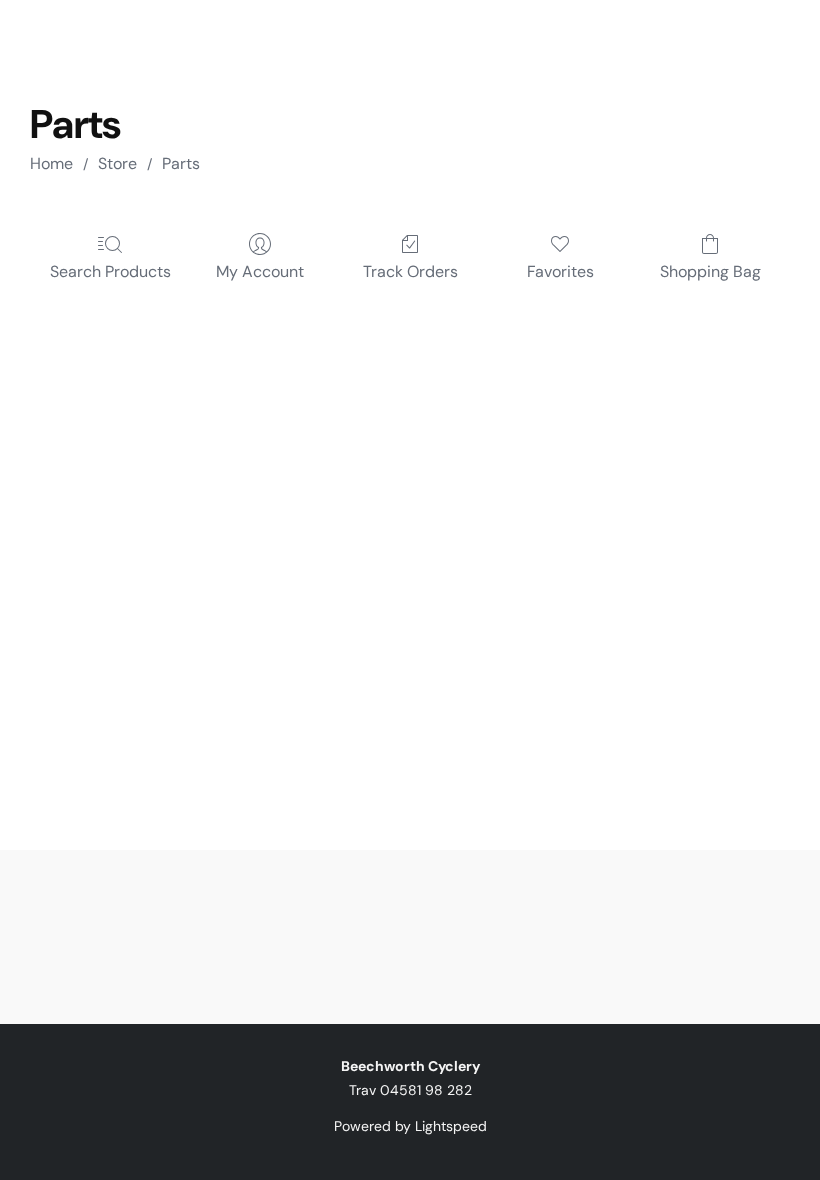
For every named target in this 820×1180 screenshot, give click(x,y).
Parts (181, 163)
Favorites (560, 271)
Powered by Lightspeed (410, 1126)
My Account (260, 271)
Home (51, 163)
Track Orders (410, 271)
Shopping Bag (710, 271)
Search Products (110, 271)
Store (117, 163)
